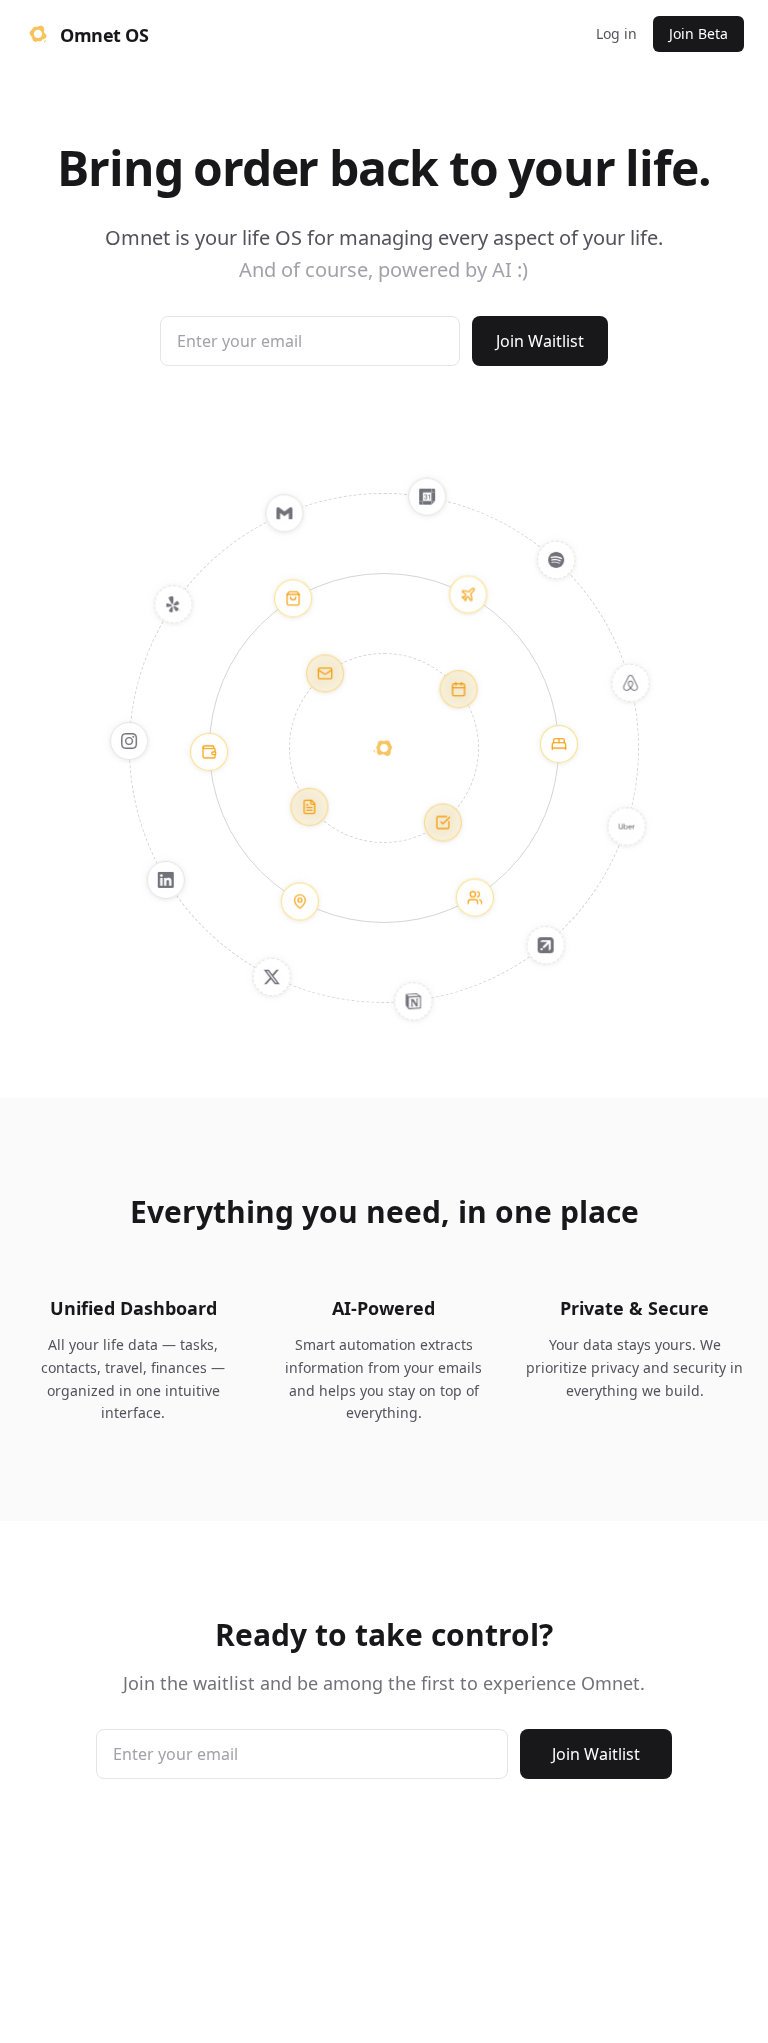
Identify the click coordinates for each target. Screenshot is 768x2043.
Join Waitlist (540, 341)
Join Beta (698, 33)
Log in (616, 33)
